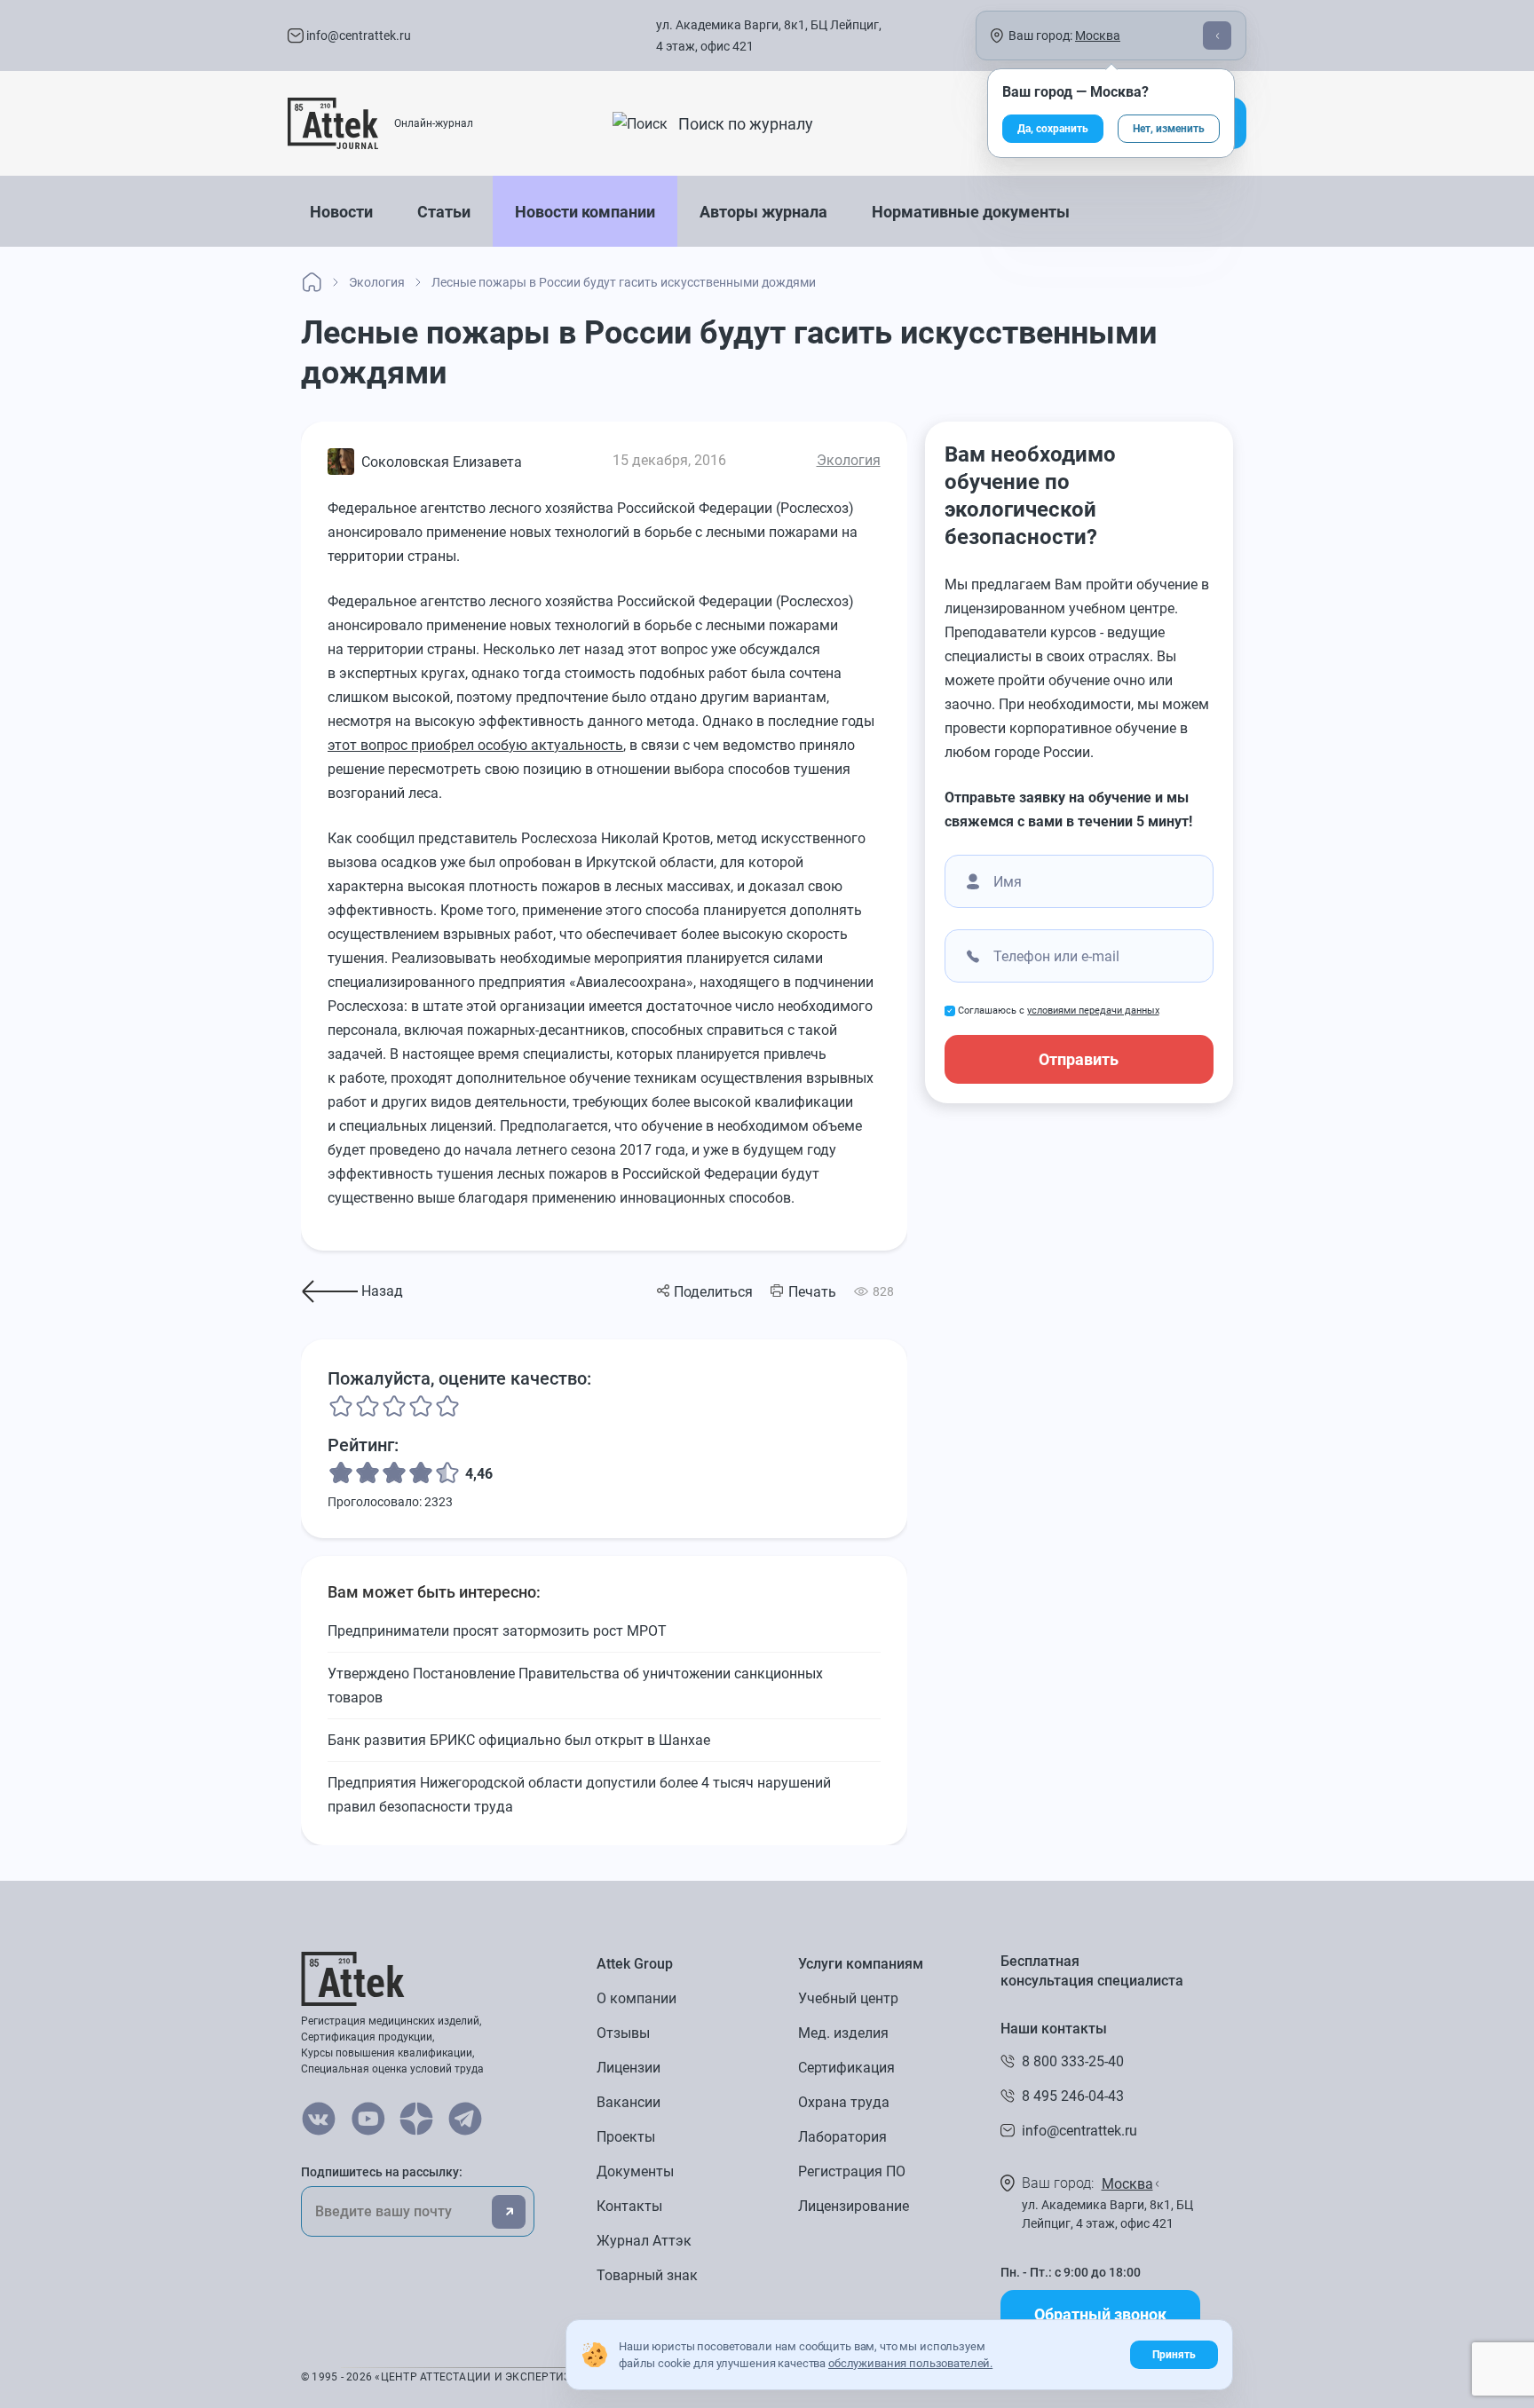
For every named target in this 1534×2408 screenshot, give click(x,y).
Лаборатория (842, 2137)
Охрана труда (844, 2102)
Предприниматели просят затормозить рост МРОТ (497, 1631)
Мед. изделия (843, 2033)
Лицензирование (854, 2206)
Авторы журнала (763, 212)
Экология (849, 460)
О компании (637, 1998)
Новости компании (585, 212)
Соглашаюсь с (1059, 1011)
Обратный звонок (1100, 2314)
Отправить (1079, 1059)
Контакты (629, 2206)
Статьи (444, 212)
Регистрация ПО (852, 2171)
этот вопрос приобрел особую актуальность (475, 745)
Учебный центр (848, 1998)
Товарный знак (647, 2275)
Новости (341, 212)
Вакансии (629, 2102)
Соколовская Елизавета (442, 462)
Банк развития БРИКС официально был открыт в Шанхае (519, 1740)
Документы (635, 2171)
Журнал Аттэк (644, 2241)
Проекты (626, 2137)
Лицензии (629, 2068)
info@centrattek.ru (357, 36)
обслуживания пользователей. (910, 2363)
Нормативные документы (971, 212)
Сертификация (846, 2068)
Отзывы (623, 2033)
